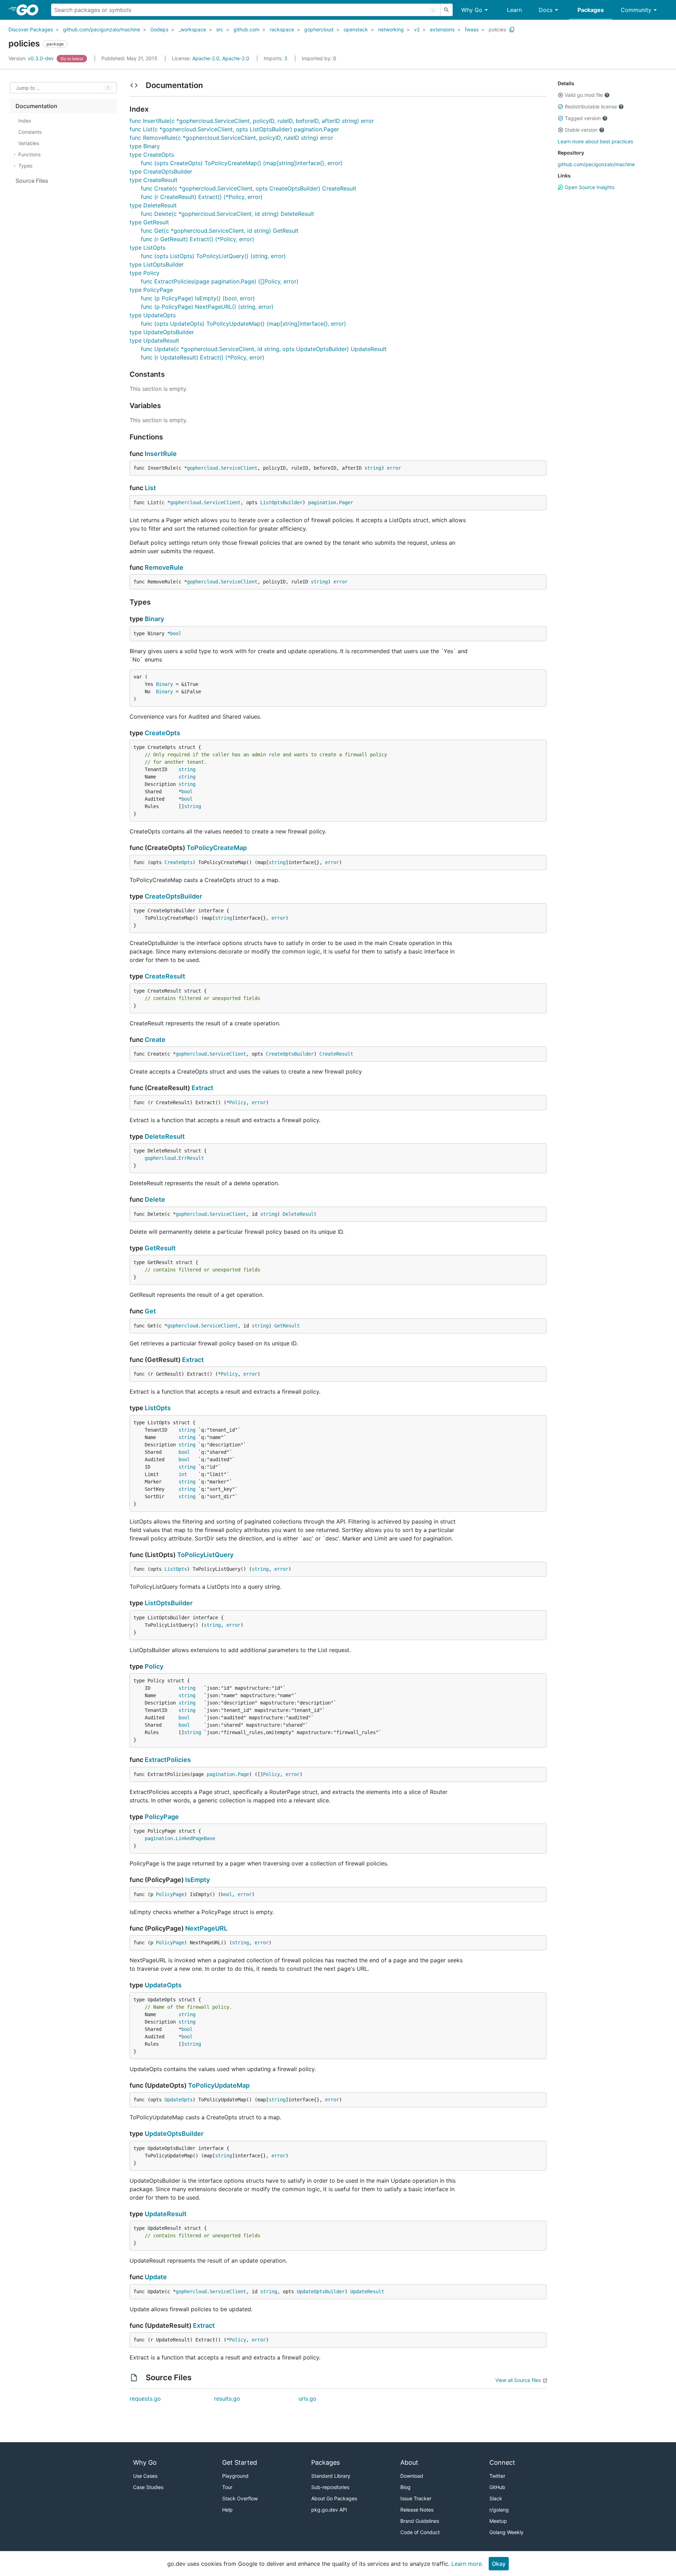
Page (243, 1774)
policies (497, 29)
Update (156, 2277)
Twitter (497, 2476)
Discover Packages (31, 29)
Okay (499, 2564)
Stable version (581, 130)
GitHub (497, 2487)
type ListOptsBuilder (157, 264)
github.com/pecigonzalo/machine (102, 29)
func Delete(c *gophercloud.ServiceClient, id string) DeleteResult (227, 214)
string (373, 468)
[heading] (30, 10)
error (394, 468)
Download (412, 2476)
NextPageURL (206, 1928)
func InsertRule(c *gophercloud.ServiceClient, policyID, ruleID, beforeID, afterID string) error (252, 121)
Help (227, 2510)
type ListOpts (148, 248)
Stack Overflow (240, 2498)
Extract (202, 1088)
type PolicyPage (151, 290)
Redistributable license (591, 107)
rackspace (282, 29)
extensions (442, 29)
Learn (514, 10)
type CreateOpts (152, 155)
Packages (591, 10)
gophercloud (319, 29)
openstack (356, 29)
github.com (246, 29)
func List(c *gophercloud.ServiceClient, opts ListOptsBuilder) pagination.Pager (234, 129)
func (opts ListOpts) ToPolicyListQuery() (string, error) (213, 256)
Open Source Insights (589, 187)
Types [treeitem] (25, 166)
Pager (346, 502)
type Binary (145, 146)
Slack (496, 2498)
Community (636, 10)
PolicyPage (162, 1817)
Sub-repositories (330, 2487)
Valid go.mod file (584, 95)
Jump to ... (28, 88)
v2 (417, 29)
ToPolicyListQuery (205, 1555)
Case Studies (148, 2487)
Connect (502, 2462)
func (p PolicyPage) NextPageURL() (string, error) (207, 307)
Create (155, 1040)
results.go (227, 2399)
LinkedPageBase (195, 1838)
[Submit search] (446, 10)
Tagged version (583, 118)
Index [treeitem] (25, 121)
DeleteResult (165, 1136)
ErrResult (191, 1158)
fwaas (472, 29)
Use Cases (145, 2476)
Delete (155, 1199)
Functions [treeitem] (29, 154)
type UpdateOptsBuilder (162, 332)
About (409, 2462)
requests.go (145, 2399)
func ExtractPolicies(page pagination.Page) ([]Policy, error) (220, 281)
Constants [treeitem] (30, 132)
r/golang (499, 2510)
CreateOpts (162, 733)
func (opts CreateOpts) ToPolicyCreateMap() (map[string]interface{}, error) (242, 163)
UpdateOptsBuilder (174, 2134)
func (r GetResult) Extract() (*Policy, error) (198, 239)
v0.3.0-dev (32, 58)
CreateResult (165, 976)
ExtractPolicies (168, 1760)
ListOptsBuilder (281, 502)
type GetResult (149, 222)
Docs (546, 10)
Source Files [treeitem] (32, 181)
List (150, 488)
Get (150, 1311)
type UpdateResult (154, 340)
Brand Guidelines (420, 2521)
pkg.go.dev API (329, 2510)
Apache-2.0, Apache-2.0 (221, 58)
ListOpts (158, 1408)
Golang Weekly (506, 2532)
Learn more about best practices (595, 141)
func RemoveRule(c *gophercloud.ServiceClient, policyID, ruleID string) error (231, 138)
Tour (227, 2487)
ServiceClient (239, 468)
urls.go (308, 2399)
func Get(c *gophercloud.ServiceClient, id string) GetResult (220, 231)
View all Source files (518, 2380)
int (183, 1474)
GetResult (160, 1248)
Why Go (472, 10)
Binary (154, 619)
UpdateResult (166, 2214)
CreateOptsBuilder (173, 896)
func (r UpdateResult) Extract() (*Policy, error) (203, 357)
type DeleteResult (153, 205)
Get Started (240, 2462)
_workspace (192, 29)
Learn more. (467, 2564)
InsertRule (161, 454)
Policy (238, 1102)
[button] (561, 95)
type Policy (145, 273)
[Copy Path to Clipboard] (512, 30)
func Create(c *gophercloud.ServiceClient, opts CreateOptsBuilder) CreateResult (249, 188)
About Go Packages (334, 2498)
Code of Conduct (420, 2532)
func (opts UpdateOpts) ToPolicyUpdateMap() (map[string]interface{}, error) (243, 324)
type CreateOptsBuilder (161, 171)
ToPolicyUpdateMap (219, 2085)
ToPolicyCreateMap (217, 848)
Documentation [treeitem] (36, 106)
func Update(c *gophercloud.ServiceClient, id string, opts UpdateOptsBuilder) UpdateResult (264, 349)
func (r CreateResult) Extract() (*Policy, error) (202, 197)
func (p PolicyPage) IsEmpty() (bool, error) (198, 298)
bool (176, 633)
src (220, 29)
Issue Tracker (416, 2498)
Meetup (498, 2521)
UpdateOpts (163, 1985)
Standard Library (331, 2476)
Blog (405, 2487)
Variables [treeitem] (29, 143)
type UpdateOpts (153, 315)
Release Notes (417, 2510)
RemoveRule (164, 567)
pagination (322, 502)
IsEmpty (198, 1880)
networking (391, 29)
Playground (235, 2476)
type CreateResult (154, 180)
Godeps (159, 29)
